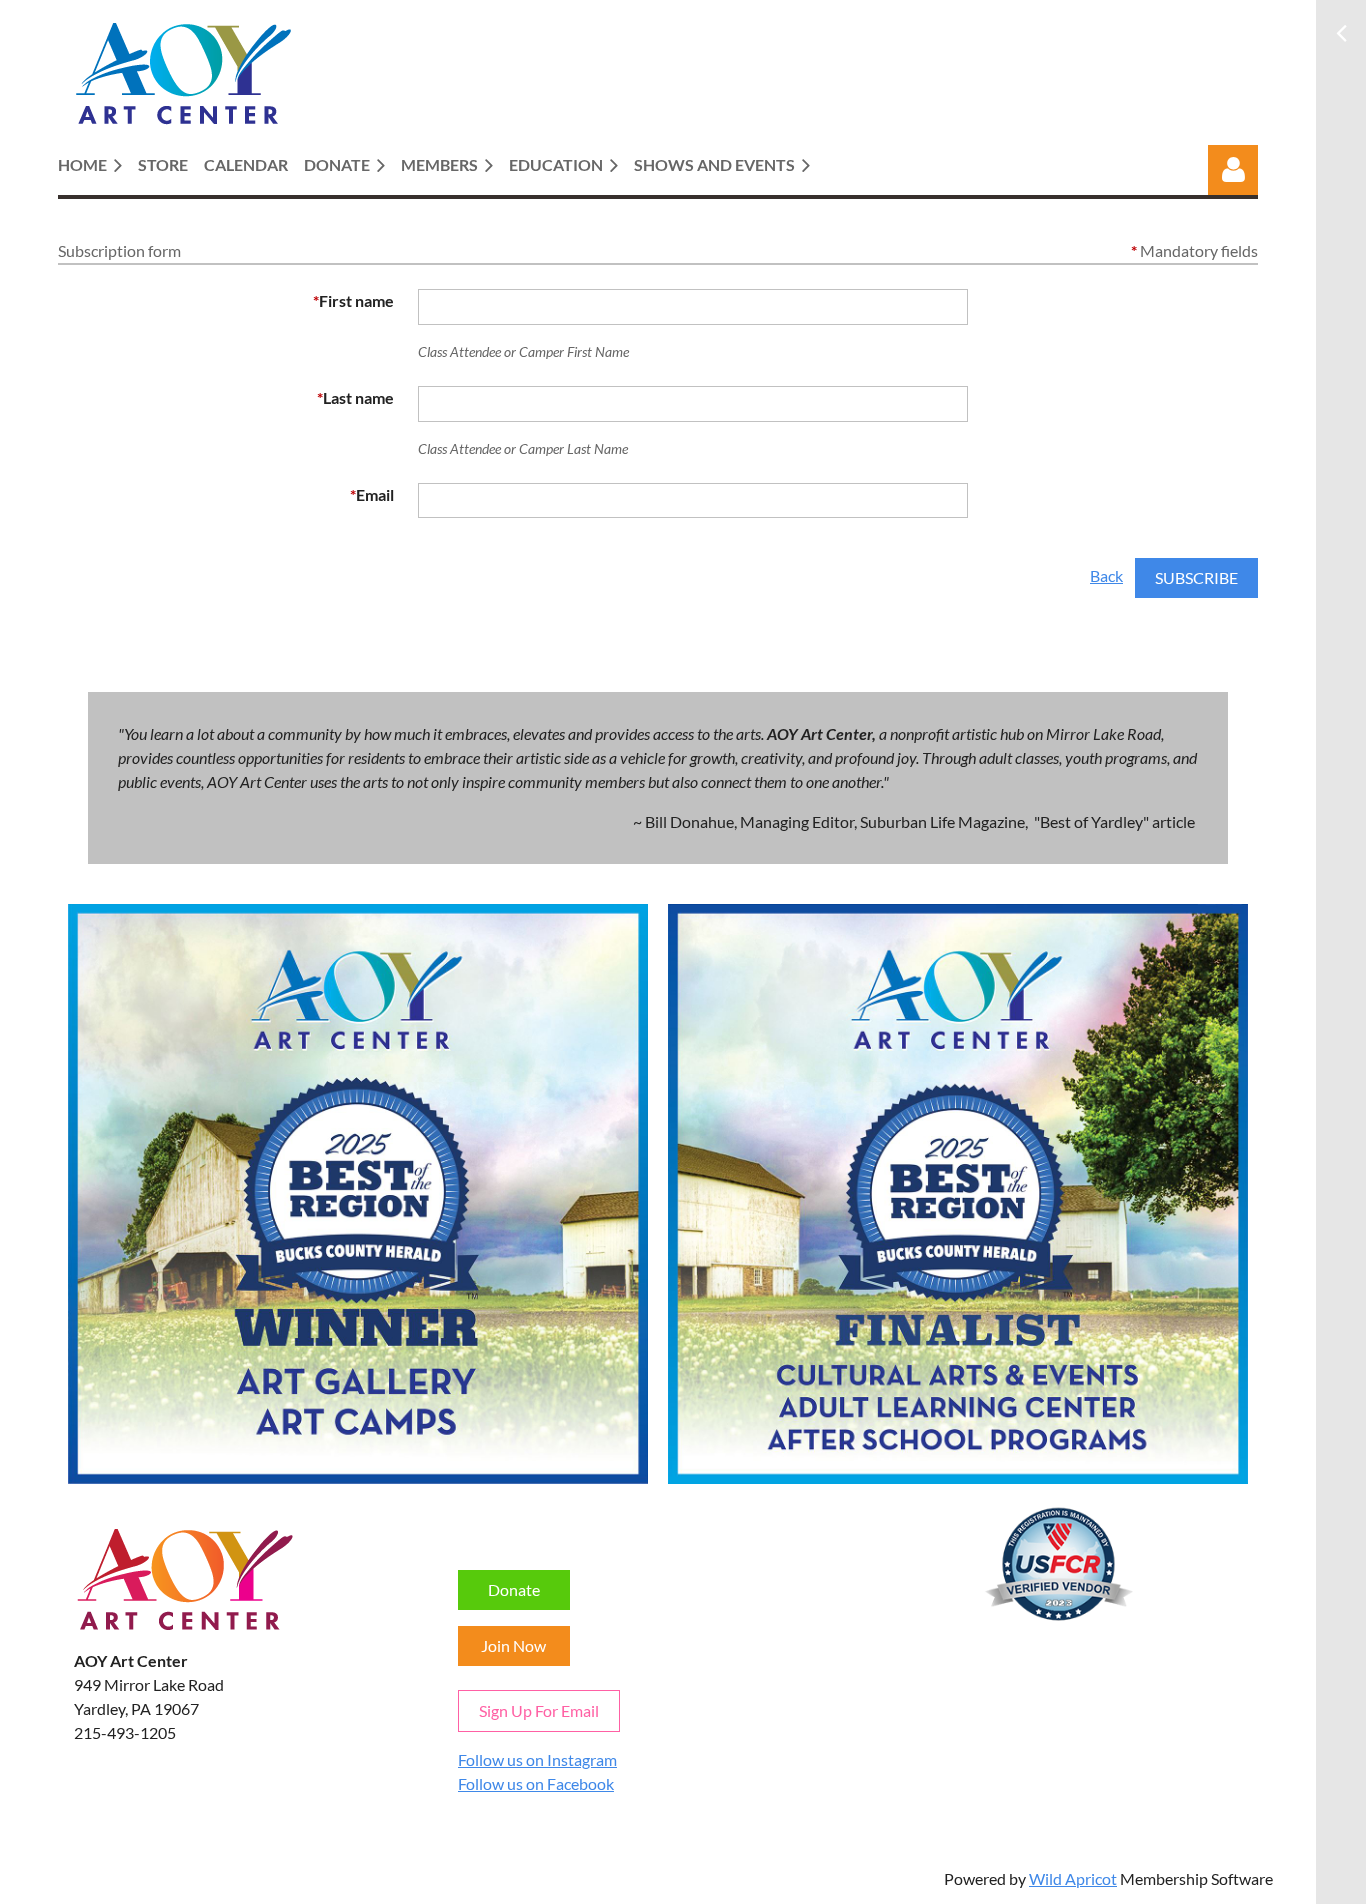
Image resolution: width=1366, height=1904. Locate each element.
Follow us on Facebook (536, 1783)
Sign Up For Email (539, 1710)
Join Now (513, 1645)
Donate (514, 1589)
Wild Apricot (1073, 1878)
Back (1106, 575)
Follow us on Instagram (537, 1759)
